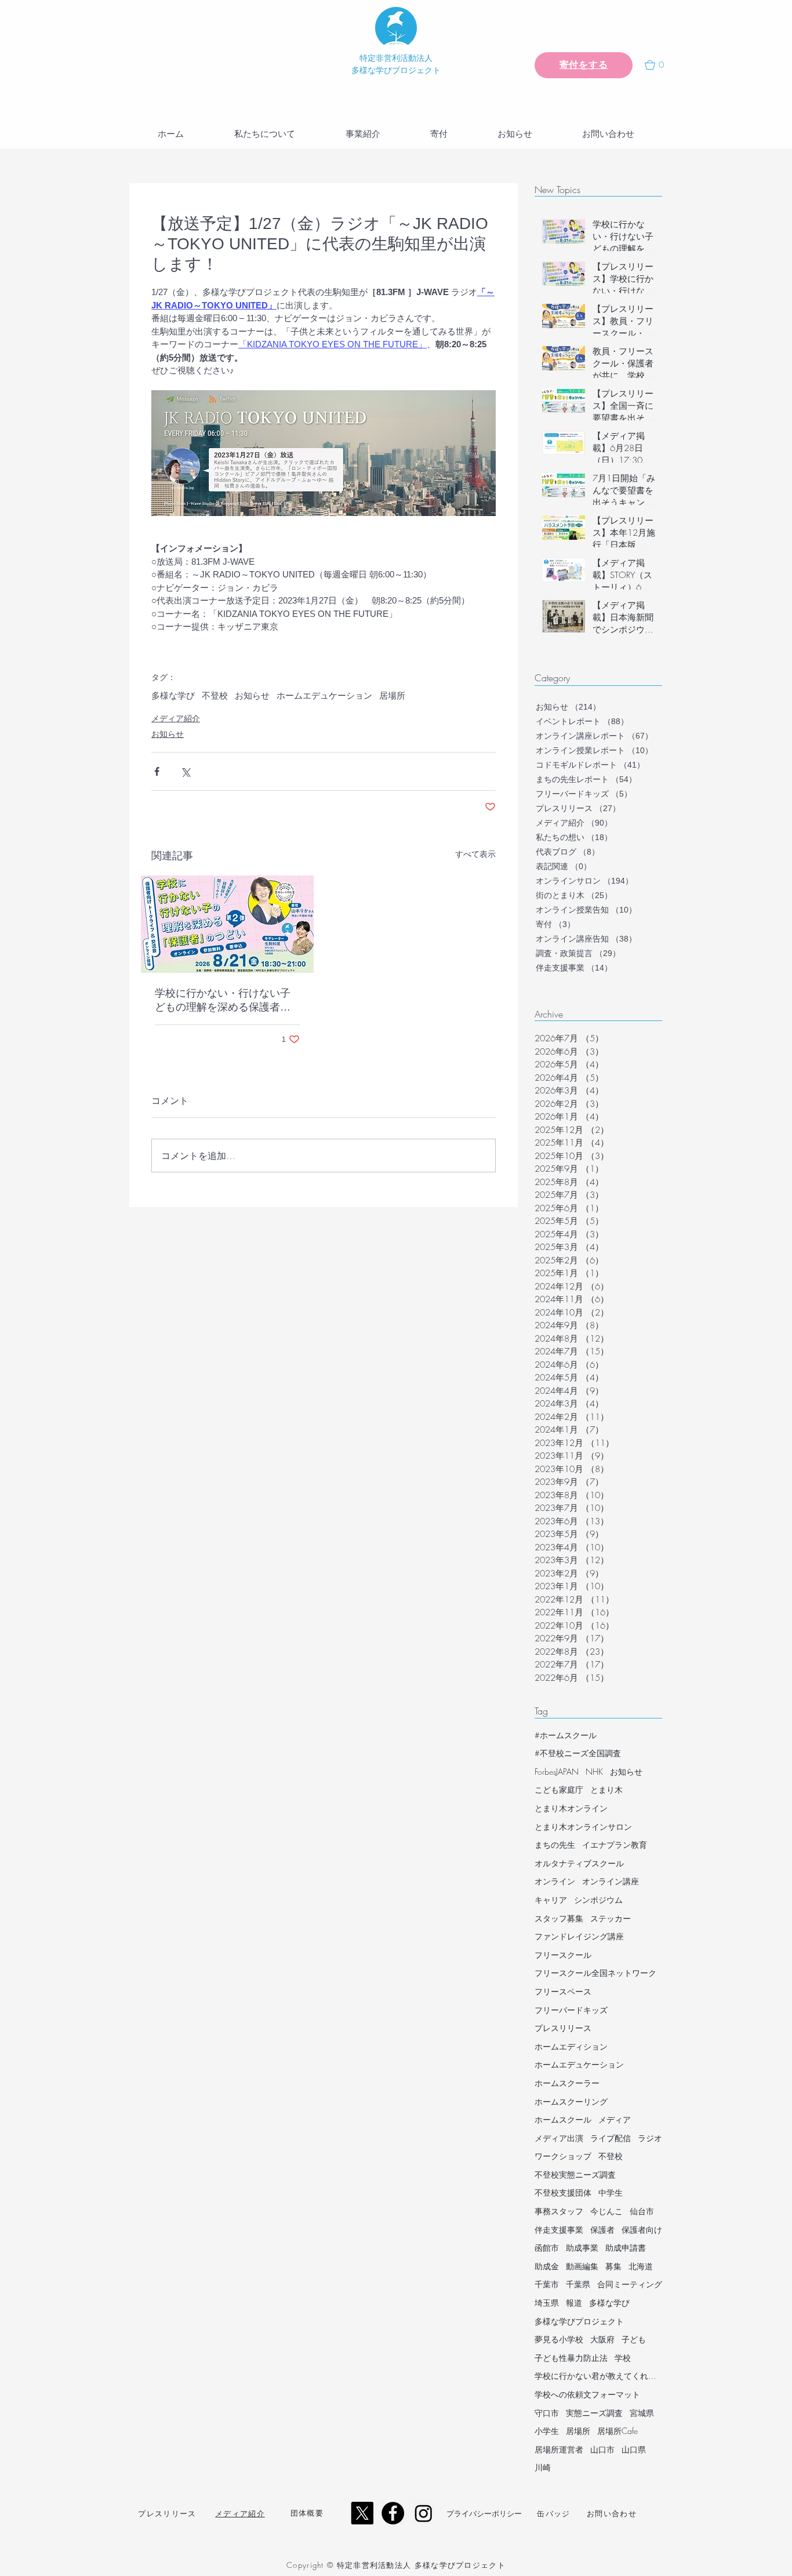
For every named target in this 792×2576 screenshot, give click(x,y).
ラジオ (650, 2138)
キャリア (551, 1900)
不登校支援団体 (563, 2192)
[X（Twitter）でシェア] (185, 771)
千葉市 (547, 2284)
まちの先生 (555, 1845)
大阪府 (602, 2339)
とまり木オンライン (571, 1808)
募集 (613, 2266)
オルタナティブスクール (579, 1863)
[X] (362, 2513)
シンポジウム (598, 1900)
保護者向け (642, 2230)
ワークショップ (563, 2156)
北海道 (641, 2266)
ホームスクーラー (567, 2083)
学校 (623, 2358)
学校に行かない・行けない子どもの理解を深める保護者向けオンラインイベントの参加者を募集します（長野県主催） (223, 1001)
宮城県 (642, 2413)
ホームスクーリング (571, 2101)
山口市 (602, 2449)
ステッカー (611, 1918)
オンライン (555, 1881)
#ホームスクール (566, 1735)
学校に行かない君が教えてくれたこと (598, 2376)
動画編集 (582, 2266)
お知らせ (252, 695)
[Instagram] (424, 2513)
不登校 (215, 695)
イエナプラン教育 (615, 1845)
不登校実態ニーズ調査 (575, 2174)
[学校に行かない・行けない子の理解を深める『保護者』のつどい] (227, 924)
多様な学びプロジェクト (579, 2321)
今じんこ (606, 2211)
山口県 (634, 2449)
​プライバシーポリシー (484, 2513)
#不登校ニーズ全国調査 (578, 1753)
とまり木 (606, 1790)
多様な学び (173, 695)
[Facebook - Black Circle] (393, 2513)
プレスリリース (563, 2028)
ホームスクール (563, 2119)
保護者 (602, 2230)
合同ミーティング (630, 2284)
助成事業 (582, 2248)
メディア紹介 (176, 718)
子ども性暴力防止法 (571, 2358)
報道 (574, 2303)
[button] (659, 65)
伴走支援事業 (559, 2230)
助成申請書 (626, 2248)
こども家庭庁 (559, 1790)
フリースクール (563, 1955)
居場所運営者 (559, 2449)
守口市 (547, 2413)
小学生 (547, 2431)
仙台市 (642, 2211)
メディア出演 (559, 2138)
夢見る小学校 (559, 2339)
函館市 (547, 2248)
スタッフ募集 (559, 1918)
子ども (634, 2339)
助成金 (547, 2266)
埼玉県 (547, 2303)
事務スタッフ (559, 2211)
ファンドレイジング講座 (579, 1936)
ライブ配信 (611, 2138)
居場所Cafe (617, 2431)
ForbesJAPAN (557, 1772)
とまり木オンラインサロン (583, 1827)
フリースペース (563, 1991)
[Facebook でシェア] (157, 771)
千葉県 (578, 2284)
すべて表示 (475, 854)
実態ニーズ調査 (594, 2413)
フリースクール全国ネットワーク (595, 1973)
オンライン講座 (611, 1881)
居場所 (392, 695)
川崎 (543, 2467)
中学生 (611, 2192)
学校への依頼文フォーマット (587, 2394)
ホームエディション (571, 2046)
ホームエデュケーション (324, 695)
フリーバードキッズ (571, 2010)
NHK (594, 1772)
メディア (615, 2119)
